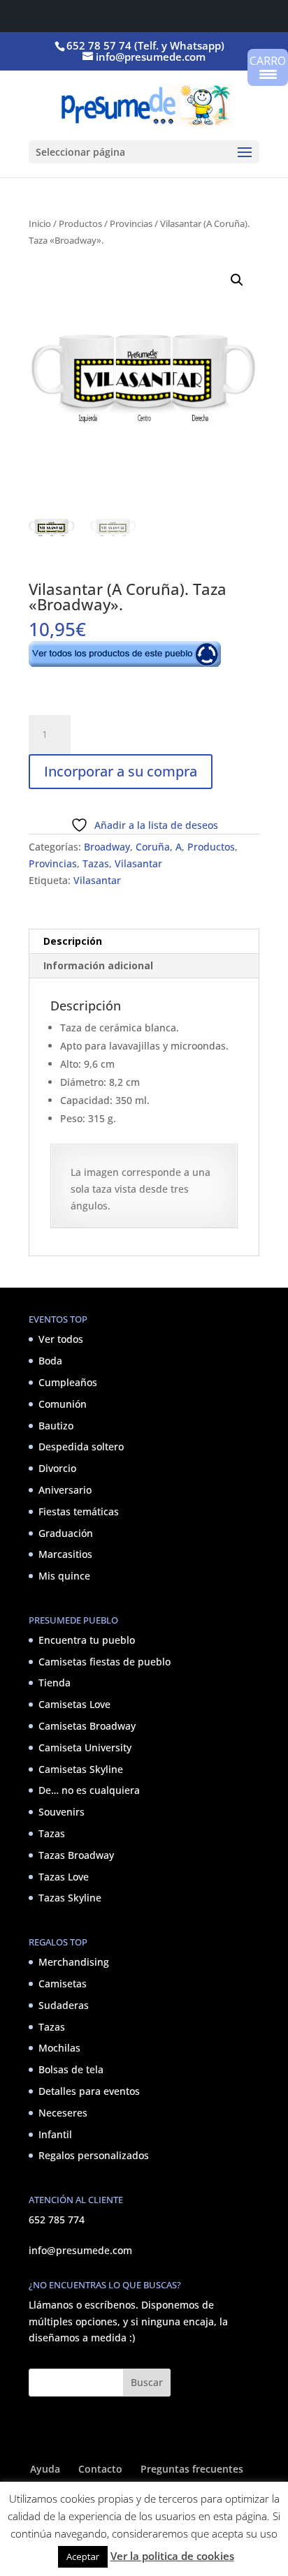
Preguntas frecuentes (192, 2469)
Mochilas (59, 2048)
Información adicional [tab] (98, 965)
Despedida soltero (81, 1447)
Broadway (107, 847)
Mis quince (64, 1576)
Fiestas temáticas (79, 1511)
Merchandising (74, 1962)
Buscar (147, 2382)
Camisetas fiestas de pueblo (105, 1662)
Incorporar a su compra (121, 771)
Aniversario (65, 1490)
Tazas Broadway (76, 1855)
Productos (80, 223)
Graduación (66, 1533)
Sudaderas (64, 2005)
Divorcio (57, 1468)
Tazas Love (64, 1877)
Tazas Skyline (70, 1898)
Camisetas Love (74, 1704)
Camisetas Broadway (87, 1726)
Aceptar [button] (83, 2556)
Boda (50, 1361)
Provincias (131, 223)
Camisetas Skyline (81, 1769)
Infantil (55, 2134)
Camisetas (63, 1983)
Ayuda (45, 2469)
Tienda (55, 1683)
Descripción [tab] (73, 941)
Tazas (96, 863)
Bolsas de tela (71, 2069)
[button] (237, 280)
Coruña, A (159, 847)
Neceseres (63, 2113)
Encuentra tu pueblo (87, 1640)
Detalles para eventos (89, 2091)
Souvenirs (62, 1812)
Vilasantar (138, 863)
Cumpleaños (68, 1382)
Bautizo (56, 1426)
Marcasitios (65, 1554)
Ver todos (61, 1339)
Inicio (40, 223)
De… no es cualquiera (89, 1790)
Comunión (63, 1404)
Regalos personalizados (94, 2155)
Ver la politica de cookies (172, 2556)
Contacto (100, 2469)
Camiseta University (85, 1747)
